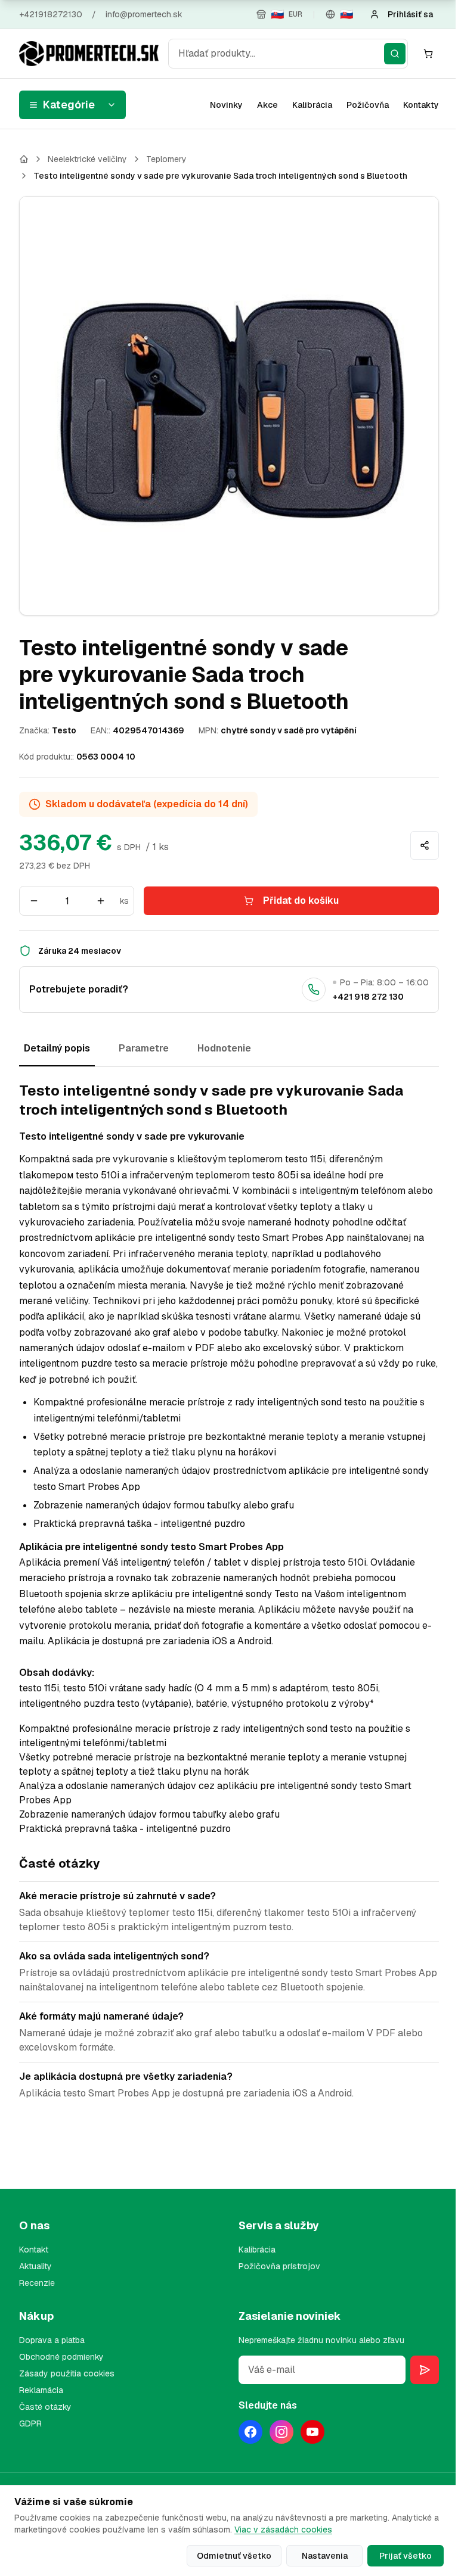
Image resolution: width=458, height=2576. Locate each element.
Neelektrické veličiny (87, 159)
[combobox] (288, 54)
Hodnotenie (224, 1048)
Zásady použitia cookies (67, 2373)
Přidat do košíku (301, 900)
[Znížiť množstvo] (34, 901)
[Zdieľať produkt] (425, 845)
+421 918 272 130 (368, 997)
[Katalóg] (24, 159)
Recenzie (37, 2283)
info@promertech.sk (144, 14)
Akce (267, 105)
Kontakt (34, 2250)
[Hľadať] (395, 54)
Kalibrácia (312, 105)
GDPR (30, 2423)
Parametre (144, 1048)
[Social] (250, 2432)
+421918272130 (51, 14)
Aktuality (35, 2266)
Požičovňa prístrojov (279, 2266)
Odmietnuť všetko (234, 2556)
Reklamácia (41, 2390)
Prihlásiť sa (410, 14)
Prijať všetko (406, 2556)
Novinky (226, 105)
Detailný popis (57, 1048)
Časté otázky (45, 2407)
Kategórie (69, 105)
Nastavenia (325, 2556)
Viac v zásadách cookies (283, 2530)
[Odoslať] (425, 2370)
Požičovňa (368, 105)
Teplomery (166, 159)
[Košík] (428, 54)
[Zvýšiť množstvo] (101, 901)
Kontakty (421, 105)
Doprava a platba (52, 2340)
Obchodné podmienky (61, 2357)
